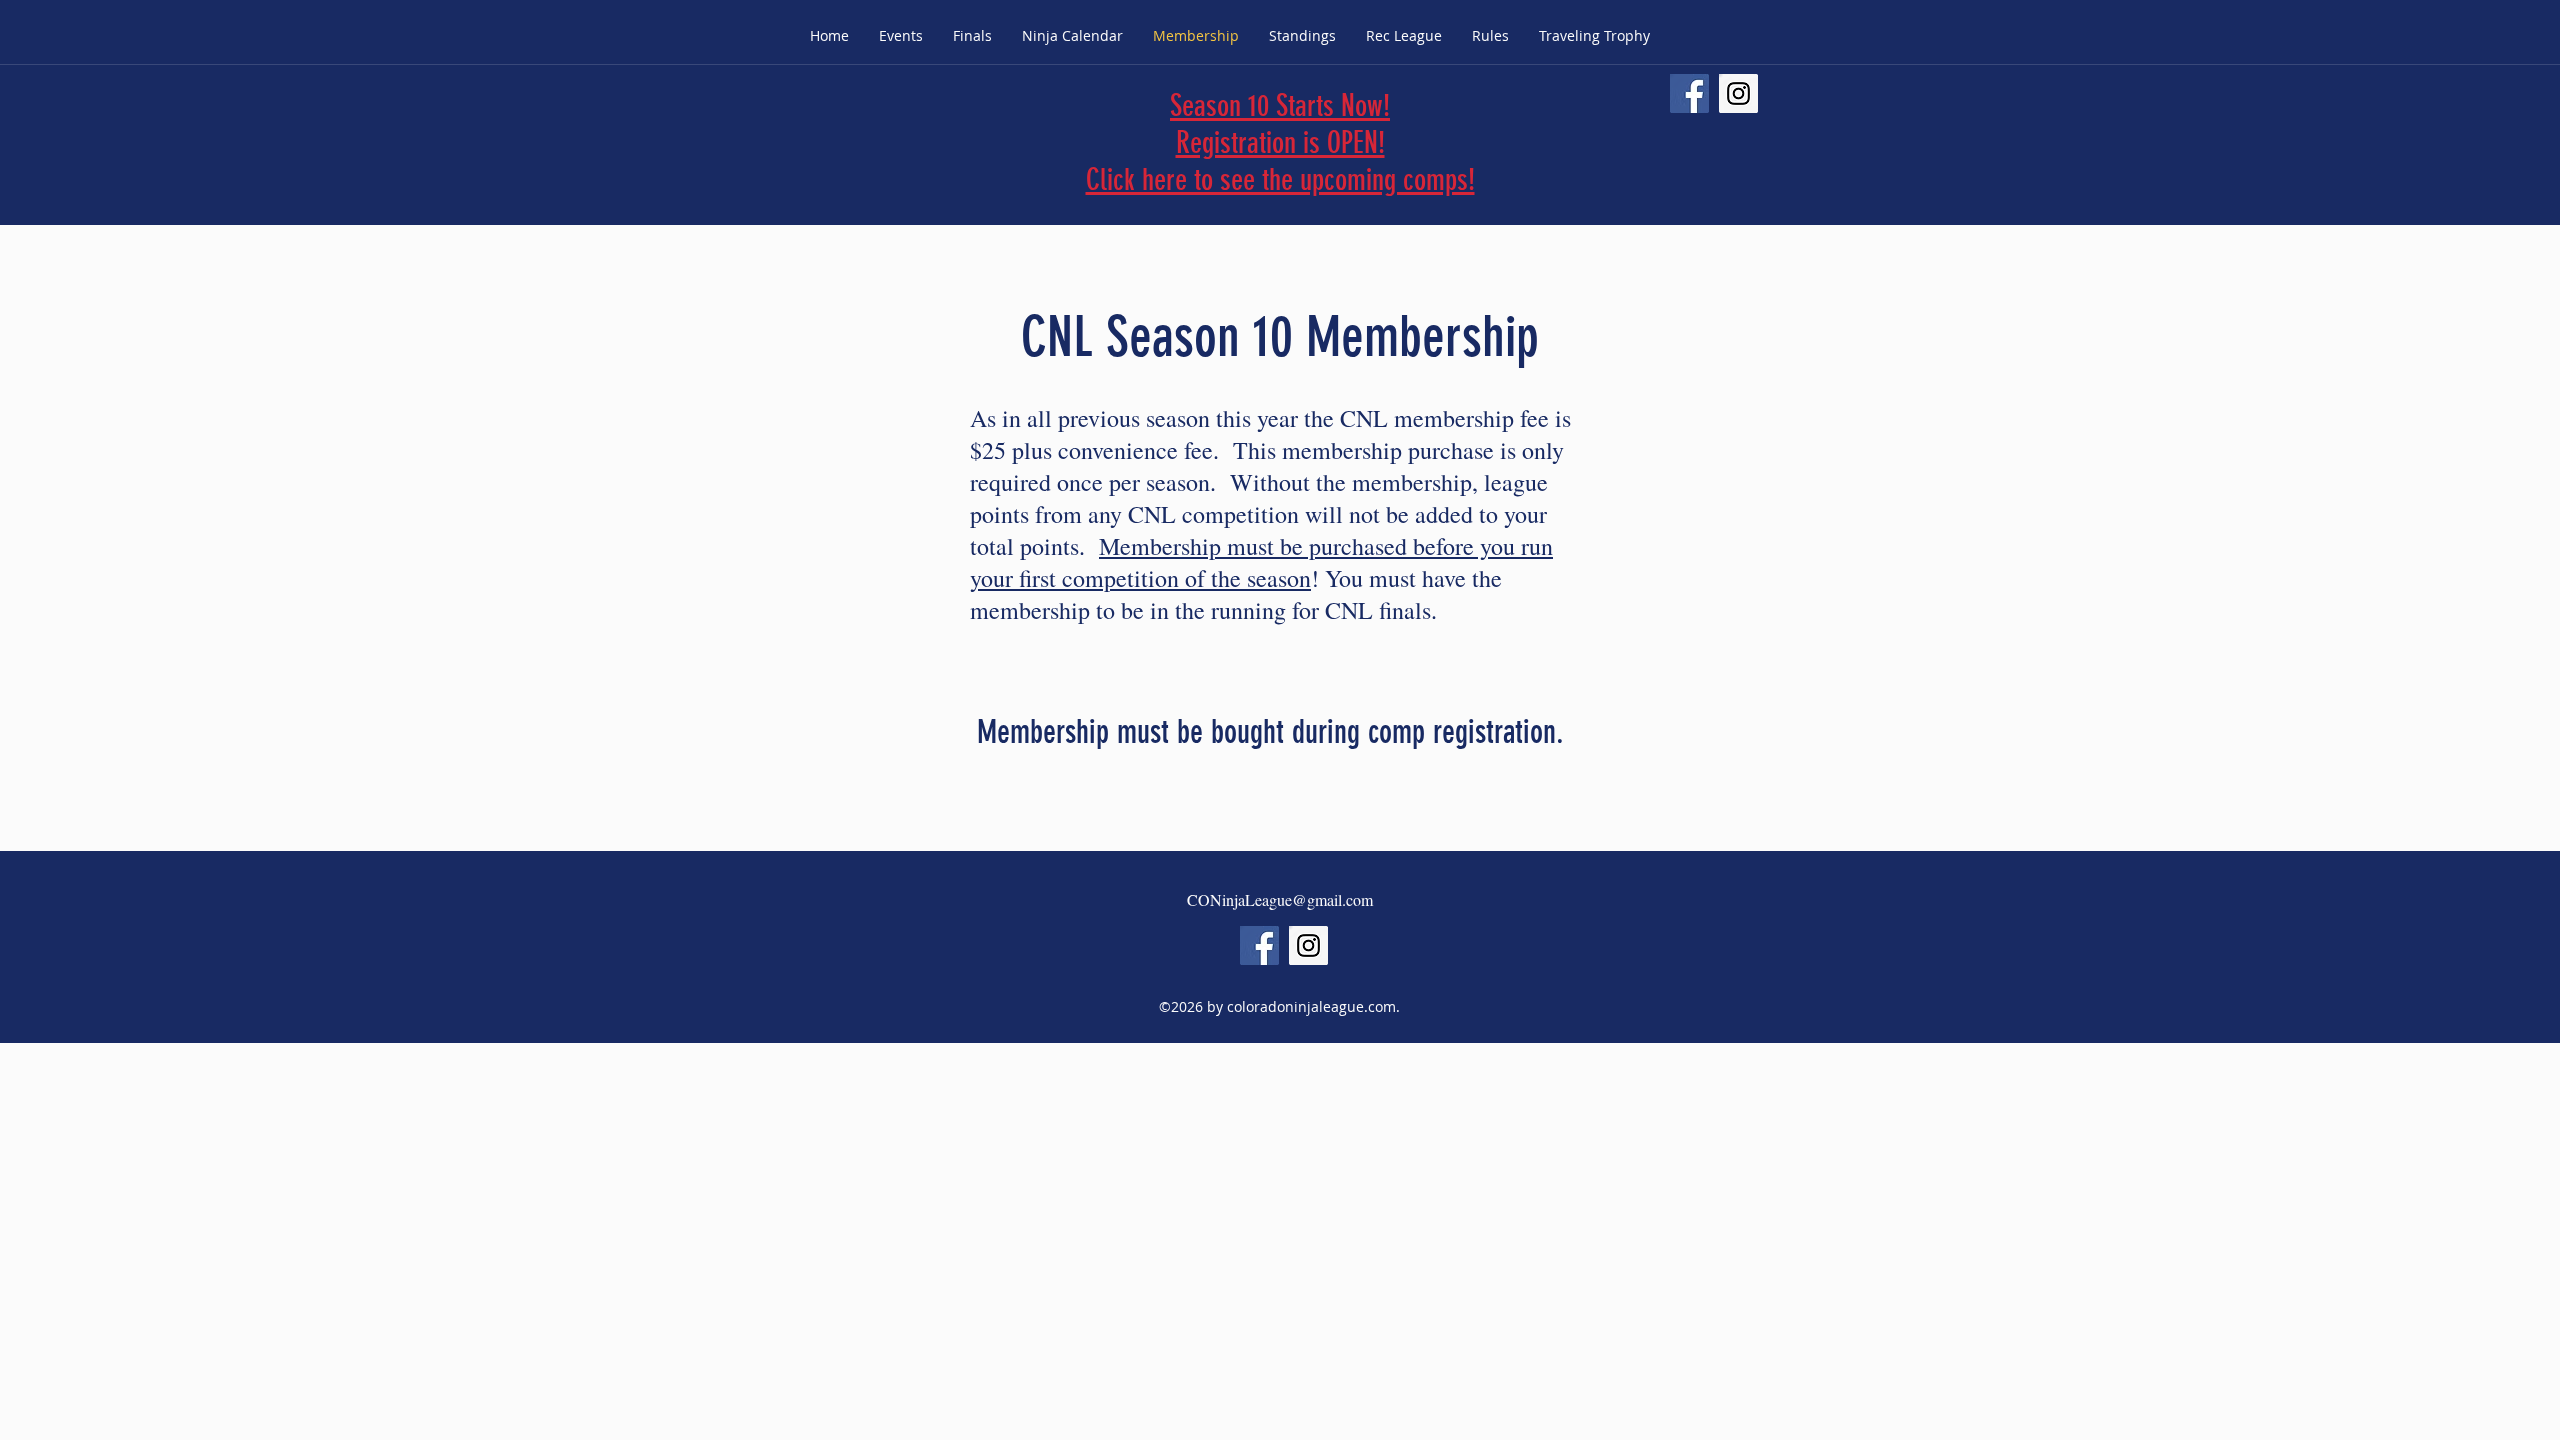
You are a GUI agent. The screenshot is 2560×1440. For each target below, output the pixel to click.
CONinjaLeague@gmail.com (1280, 899)
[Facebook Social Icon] (1689, 93)
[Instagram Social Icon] (1738, 93)
